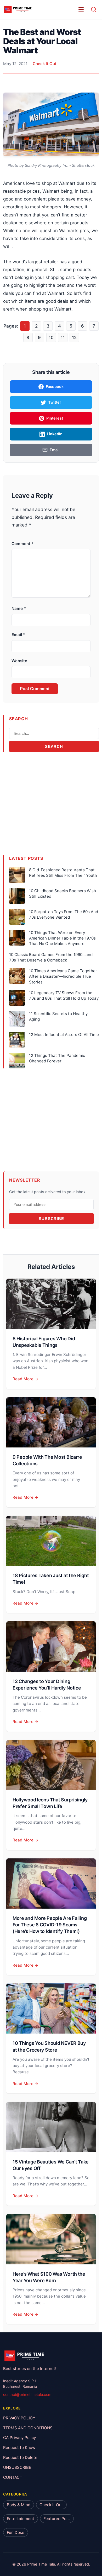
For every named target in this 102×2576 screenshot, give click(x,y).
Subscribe (51, 1219)
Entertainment (21, 2519)
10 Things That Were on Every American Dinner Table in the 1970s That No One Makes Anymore (62, 938)
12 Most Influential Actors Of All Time (64, 1035)
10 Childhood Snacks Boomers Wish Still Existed (63, 894)
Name (19, 608)
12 (74, 337)
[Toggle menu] (81, 9)
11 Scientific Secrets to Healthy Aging (58, 1016)
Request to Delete (20, 2458)
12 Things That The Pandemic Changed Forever (57, 1058)
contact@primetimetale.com (27, 2395)
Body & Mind (19, 2505)
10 (51, 337)
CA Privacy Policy (19, 2438)
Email (18, 635)
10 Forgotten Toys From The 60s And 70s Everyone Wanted (64, 914)
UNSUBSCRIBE (17, 2467)
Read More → (25, 1379)
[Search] (94, 9)
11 (63, 337)
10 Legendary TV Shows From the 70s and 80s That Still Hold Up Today (64, 995)
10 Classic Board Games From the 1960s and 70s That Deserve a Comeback (51, 957)
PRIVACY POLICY (19, 2418)
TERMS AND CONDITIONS (28, 2428)
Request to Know (19, 2448)
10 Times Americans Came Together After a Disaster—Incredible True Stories (63, 976)
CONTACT (13, 2477)
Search (54, 746)
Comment (22, 544)
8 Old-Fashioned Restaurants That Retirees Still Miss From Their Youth (63, 873)
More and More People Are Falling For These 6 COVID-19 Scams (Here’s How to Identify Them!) (50, 1925)
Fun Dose (16, 2532)
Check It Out (45, 64)
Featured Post (57, 2519)
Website (19, 661)
